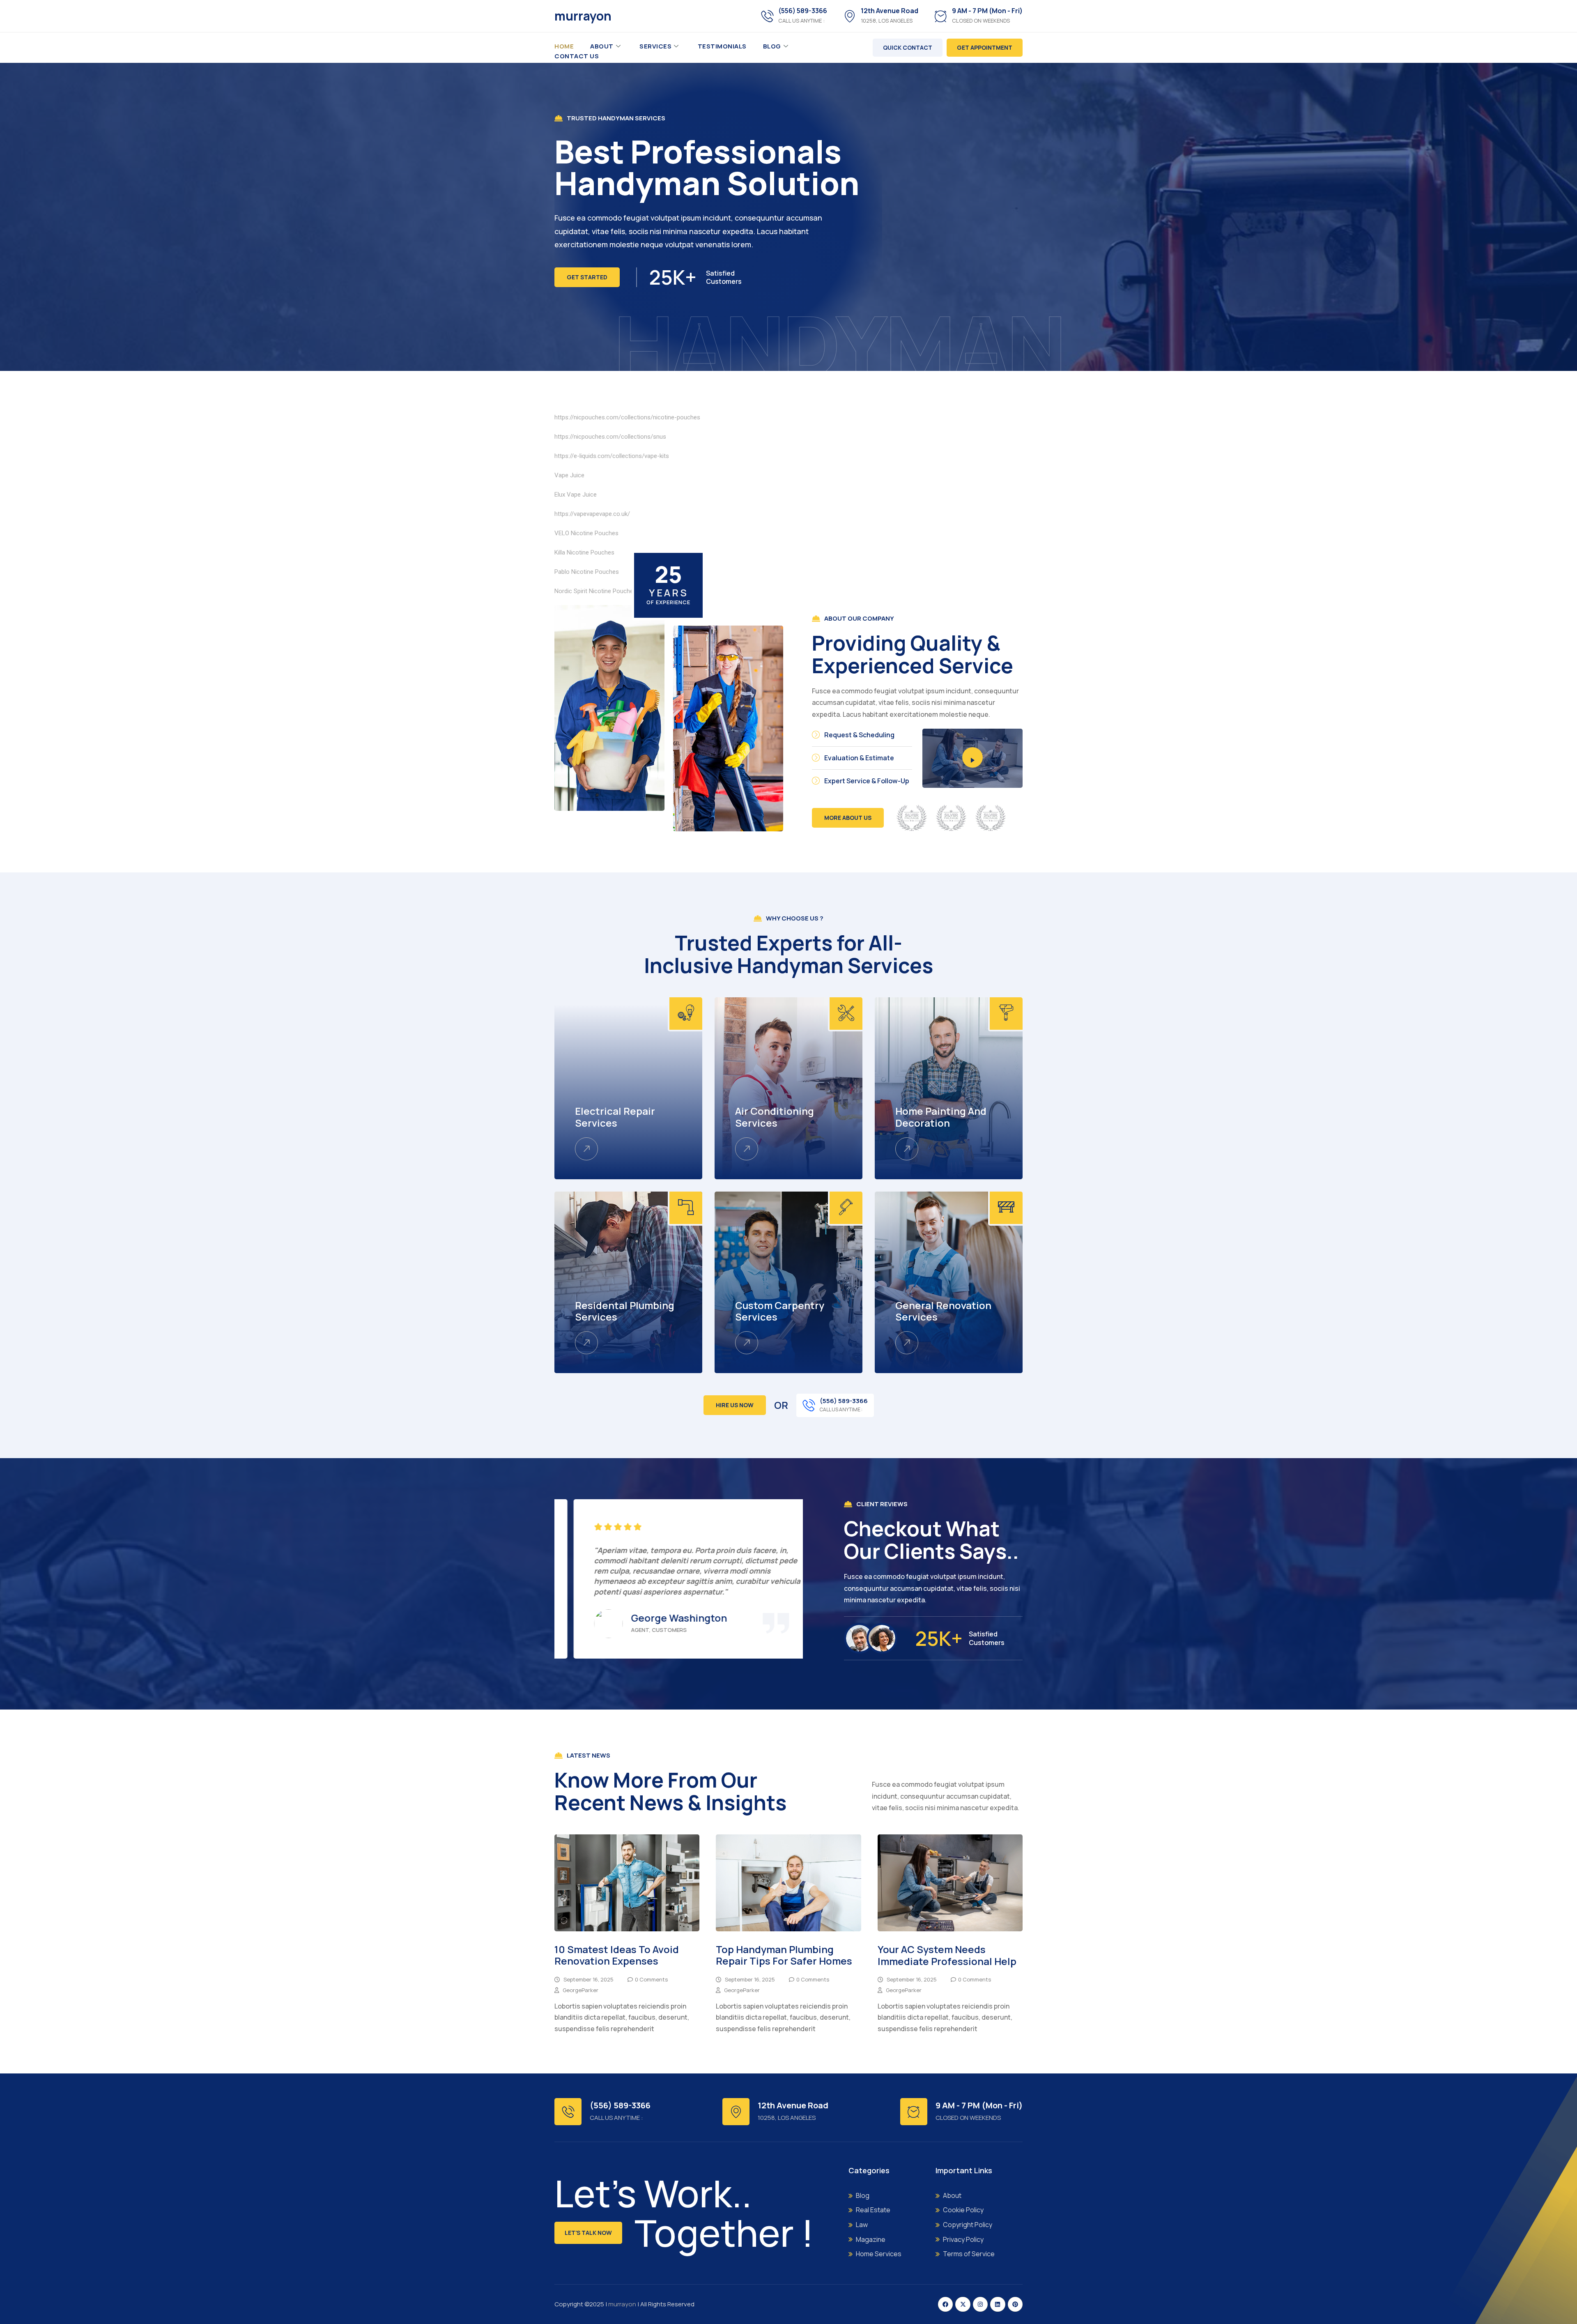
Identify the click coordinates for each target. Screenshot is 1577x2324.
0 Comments (651, 1979)
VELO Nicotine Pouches (586, 533)
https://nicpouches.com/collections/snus (610, 437)
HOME (564, 46)
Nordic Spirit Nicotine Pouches (595, 591)
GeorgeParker (580, 1990)
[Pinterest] (1015, 2304)
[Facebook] (945, 2304)
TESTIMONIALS (722, 46)
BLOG (772, 46)
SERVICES (655, 46)
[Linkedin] (998, 2304)
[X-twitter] (963, 2304)
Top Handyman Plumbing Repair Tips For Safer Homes (784, 1955)
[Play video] (972, 757)
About (602, 46)
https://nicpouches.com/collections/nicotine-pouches (627, 417)
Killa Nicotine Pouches (584, 552)
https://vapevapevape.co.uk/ (592, 514)
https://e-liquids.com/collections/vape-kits (612, 456)
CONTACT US (577, 56)
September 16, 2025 (589, 1979)
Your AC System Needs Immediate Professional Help (947, 1955)
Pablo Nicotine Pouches (587, 572)
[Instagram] (980, 2304)
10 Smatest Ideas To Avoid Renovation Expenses (617, 1955)
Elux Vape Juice (576, 495)
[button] (670, 1669)
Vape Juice (569, 475)
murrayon (583, 16)
